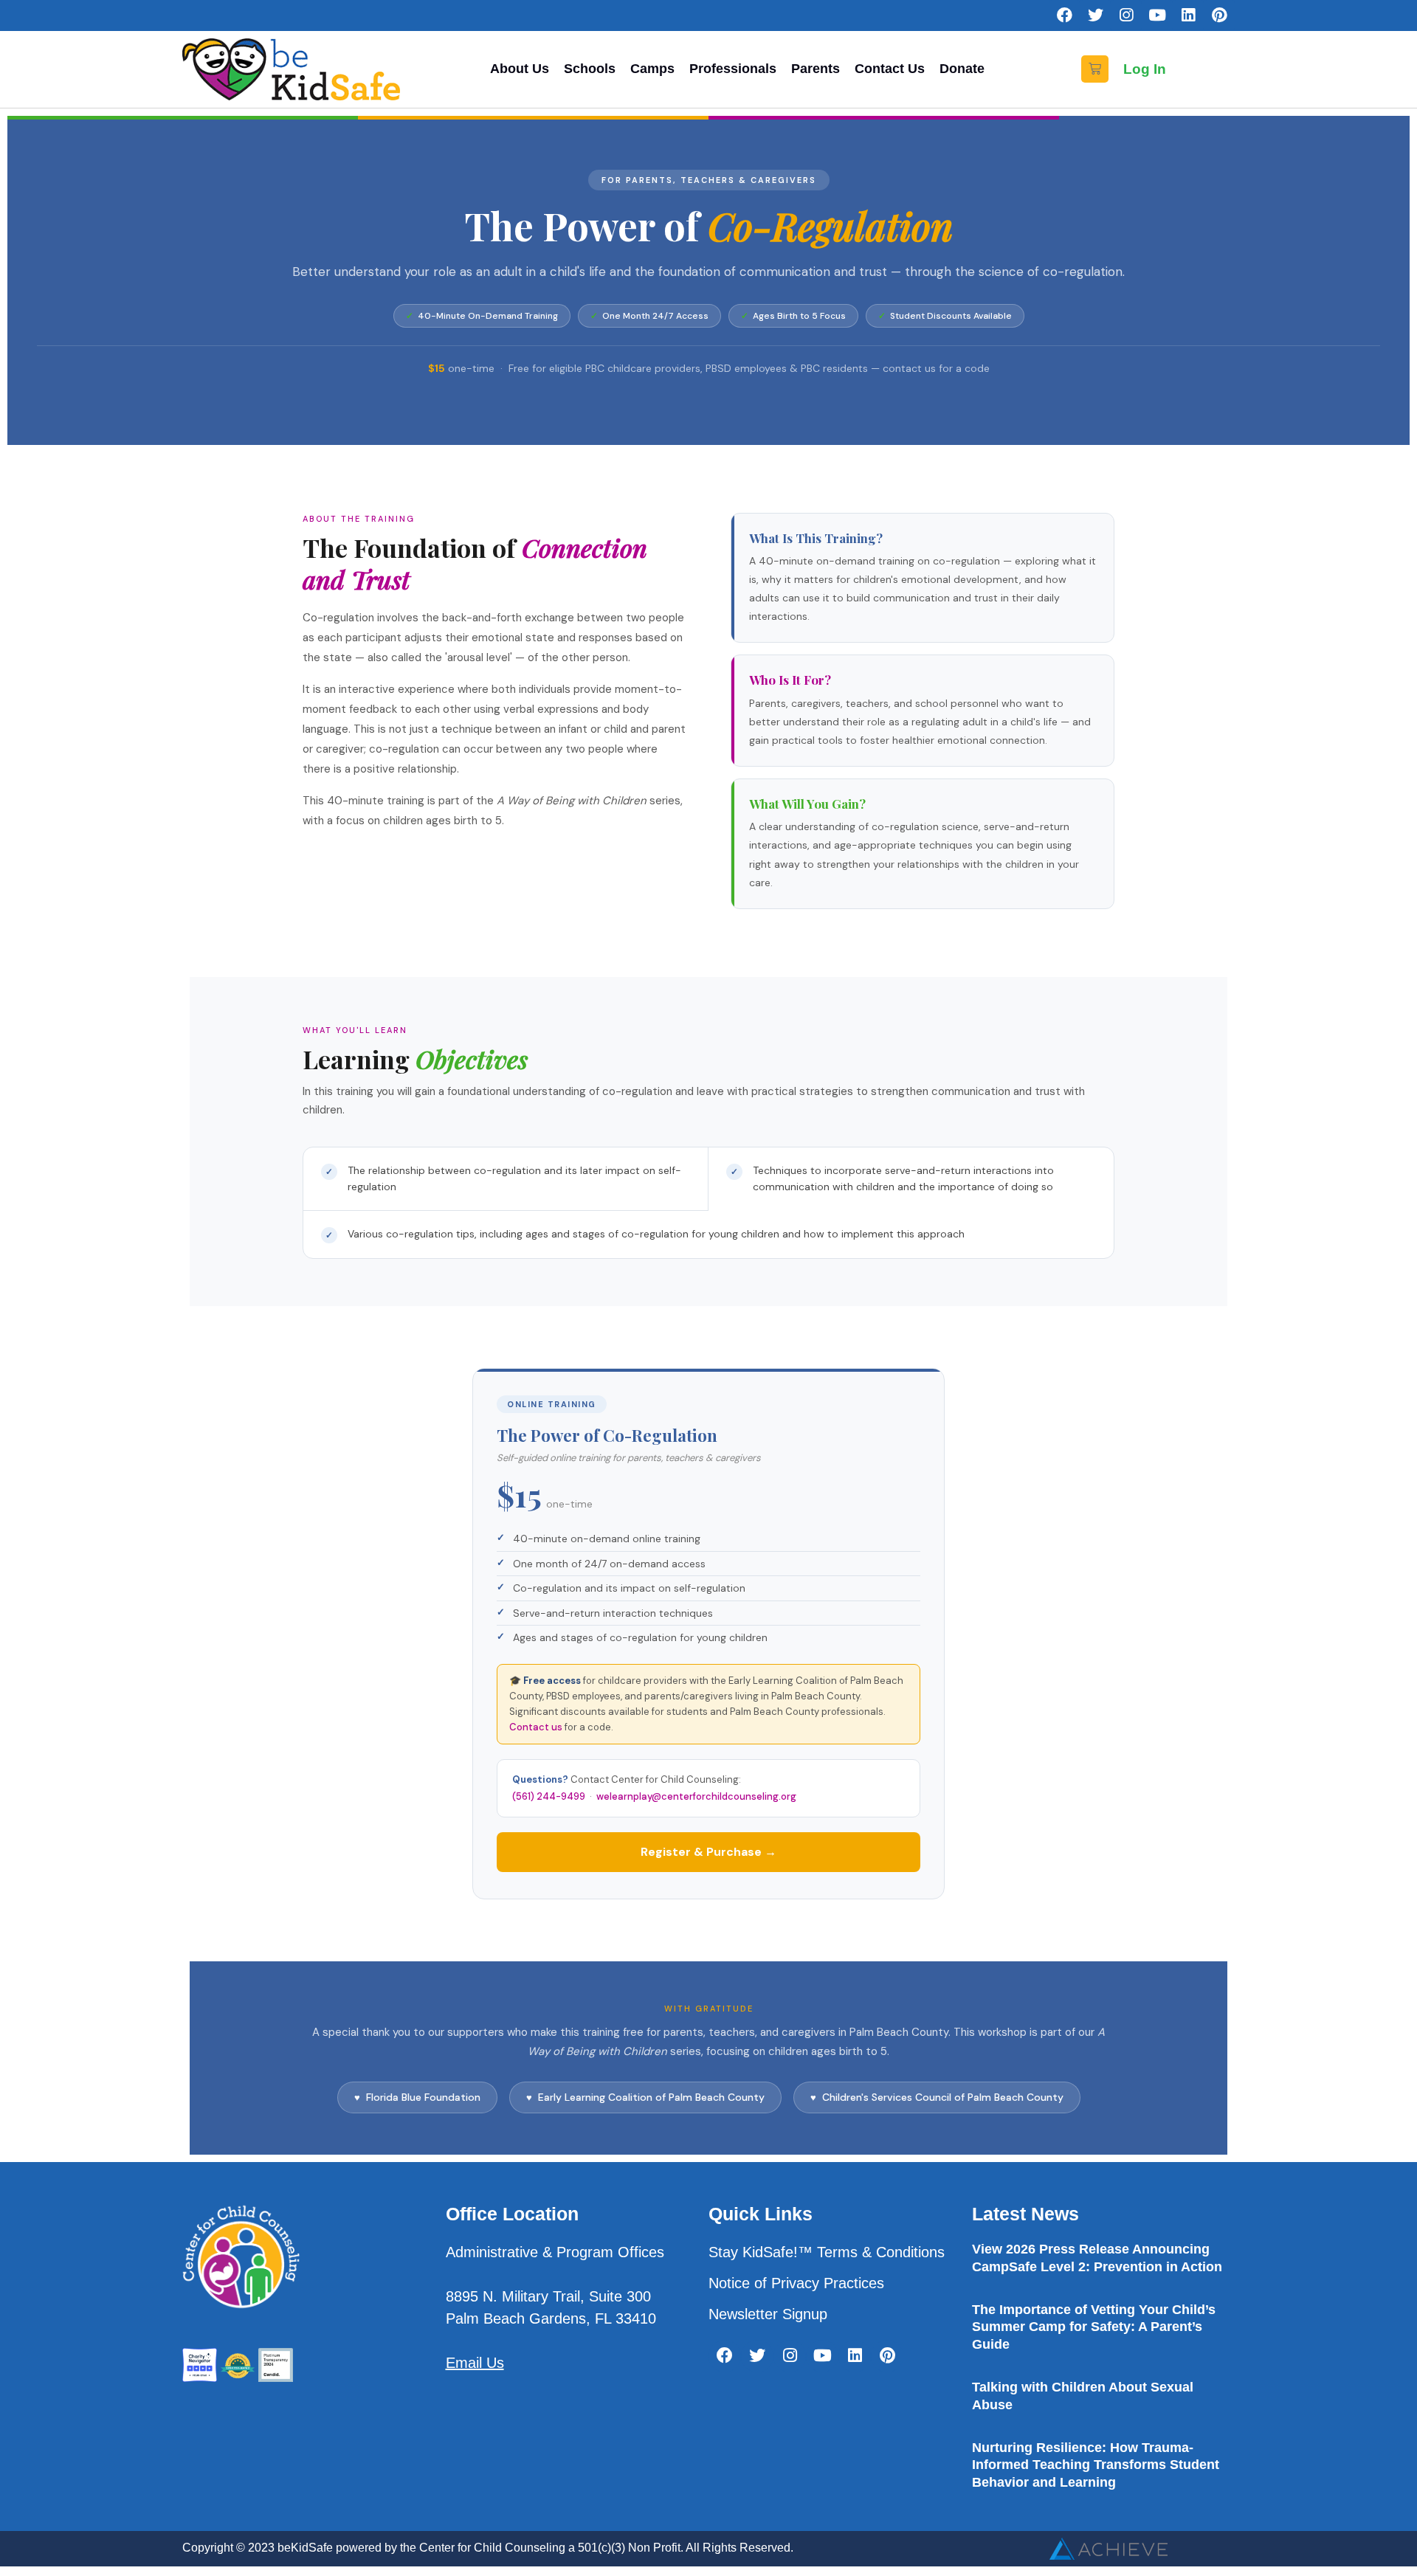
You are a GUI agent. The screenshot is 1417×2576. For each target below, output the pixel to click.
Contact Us (890, 69)
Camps (652, 69)
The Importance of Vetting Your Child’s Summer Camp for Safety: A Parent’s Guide (1094, 2327)
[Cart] (1095, 69)
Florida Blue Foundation (423, 2097)
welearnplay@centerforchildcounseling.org (696, 1796)
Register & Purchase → (708, 1852)
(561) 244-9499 (549, 1796)
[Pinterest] (1219, 15)
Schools (590, 69)
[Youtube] (1157, 15)
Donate (962, 69)
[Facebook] (1064, 15)
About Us (520, 69)
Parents (816, 69)
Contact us (536, 1727)
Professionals (733, 69)
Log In (1145, 69)
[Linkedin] (1188, 15)
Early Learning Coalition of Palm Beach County (651, 2097)
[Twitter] (1095, 15)
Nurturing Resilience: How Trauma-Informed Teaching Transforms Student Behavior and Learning (1096, 2465)
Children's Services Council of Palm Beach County (943, 2097)
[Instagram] (1126, 15)
